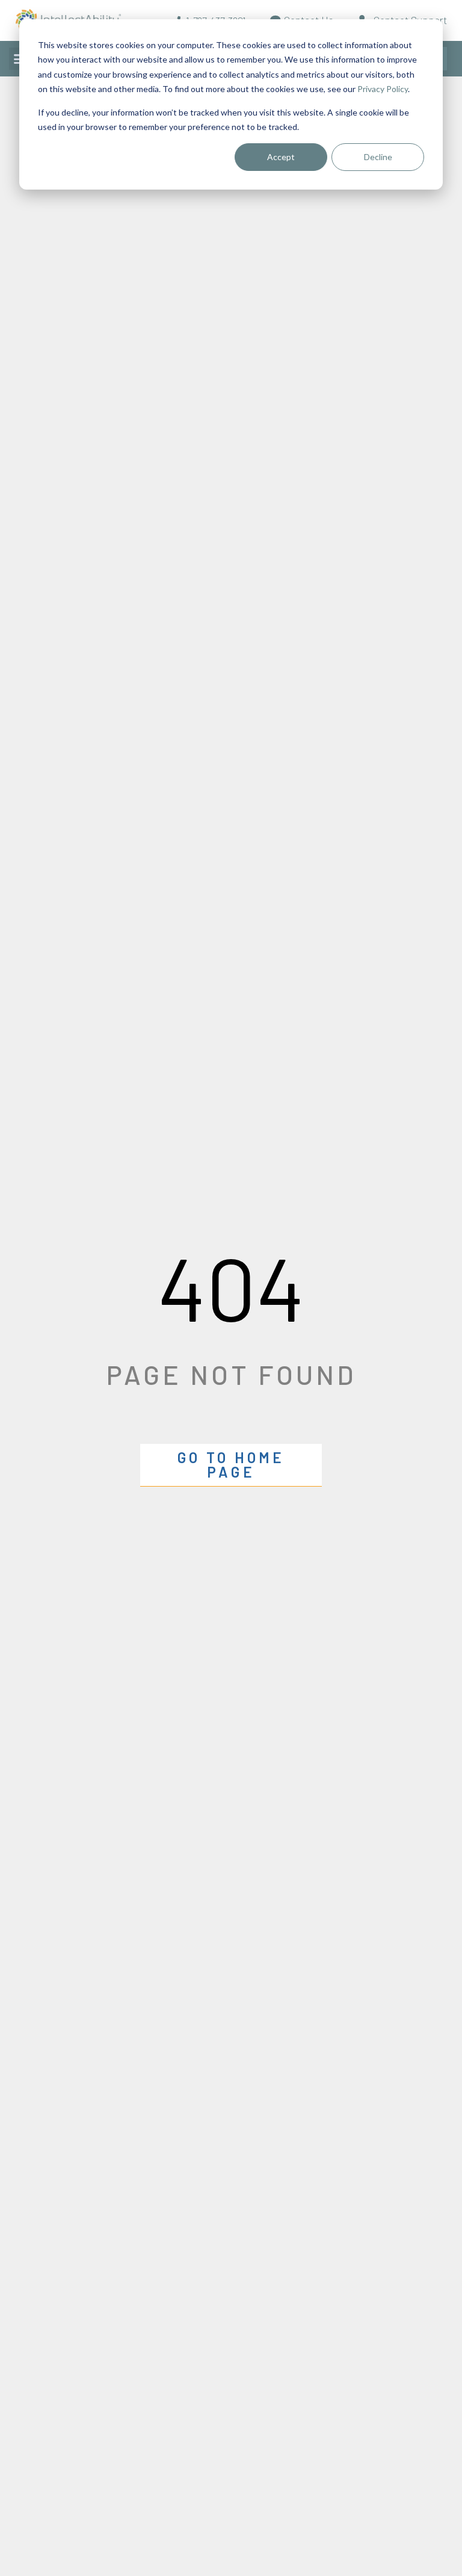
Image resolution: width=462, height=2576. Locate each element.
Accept (281, 157)
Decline (378, 157)
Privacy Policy (383, 89)
